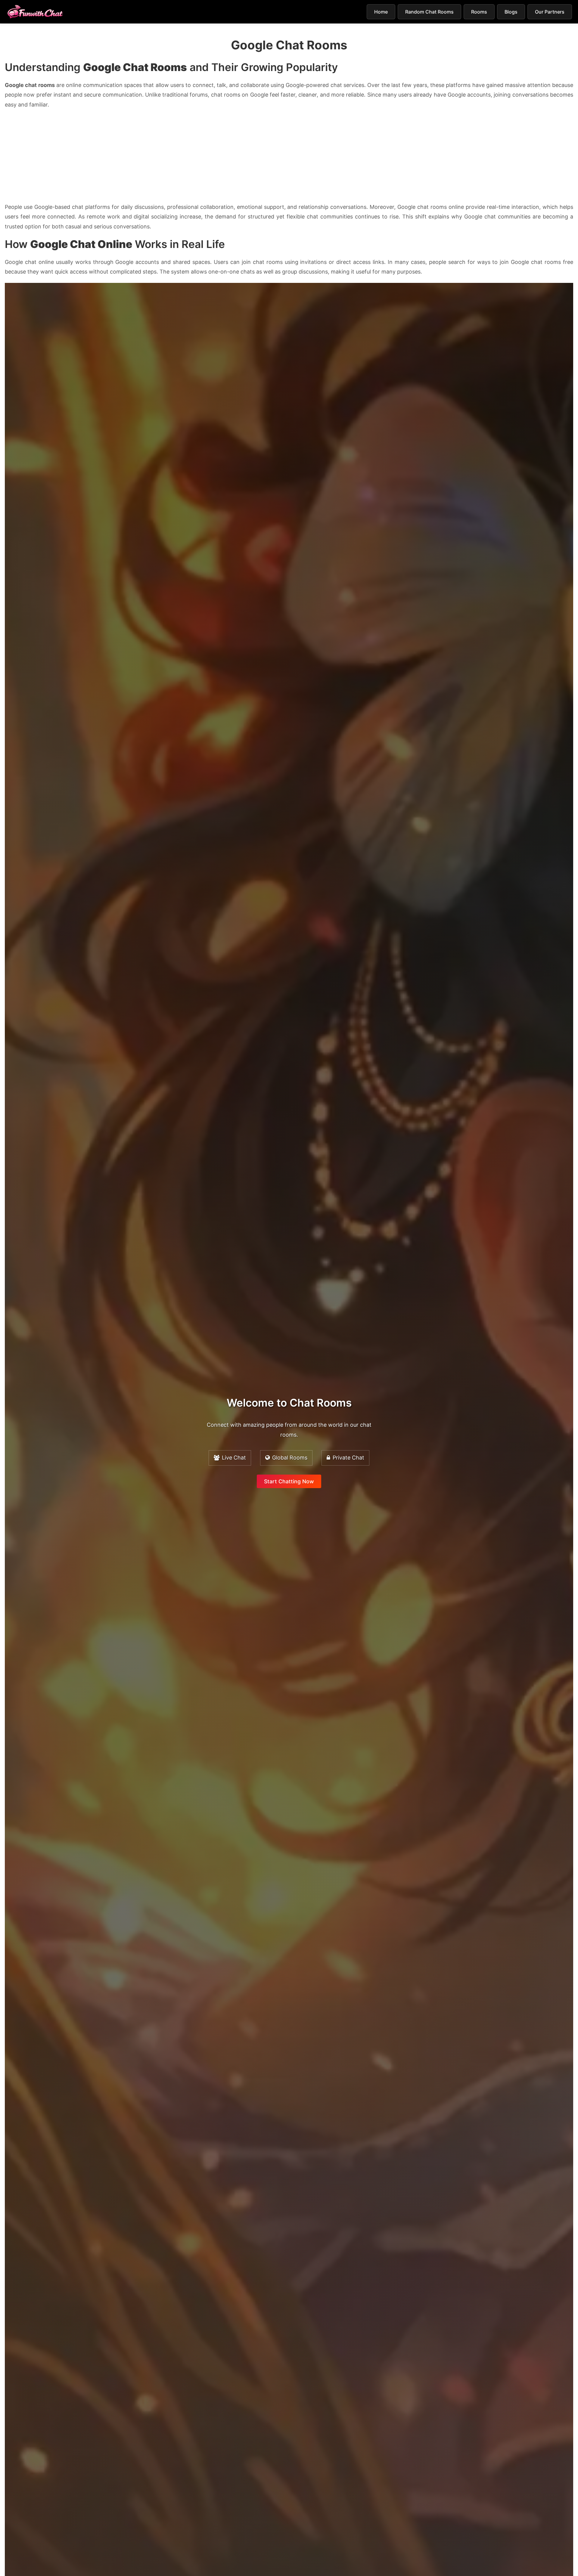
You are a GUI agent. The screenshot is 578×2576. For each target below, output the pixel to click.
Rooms (479, 12)
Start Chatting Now (289, 1481)
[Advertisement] (289, 158)
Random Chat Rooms (429, 12)
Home (381, 12)
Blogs (511, 12)
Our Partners (550, 12)
